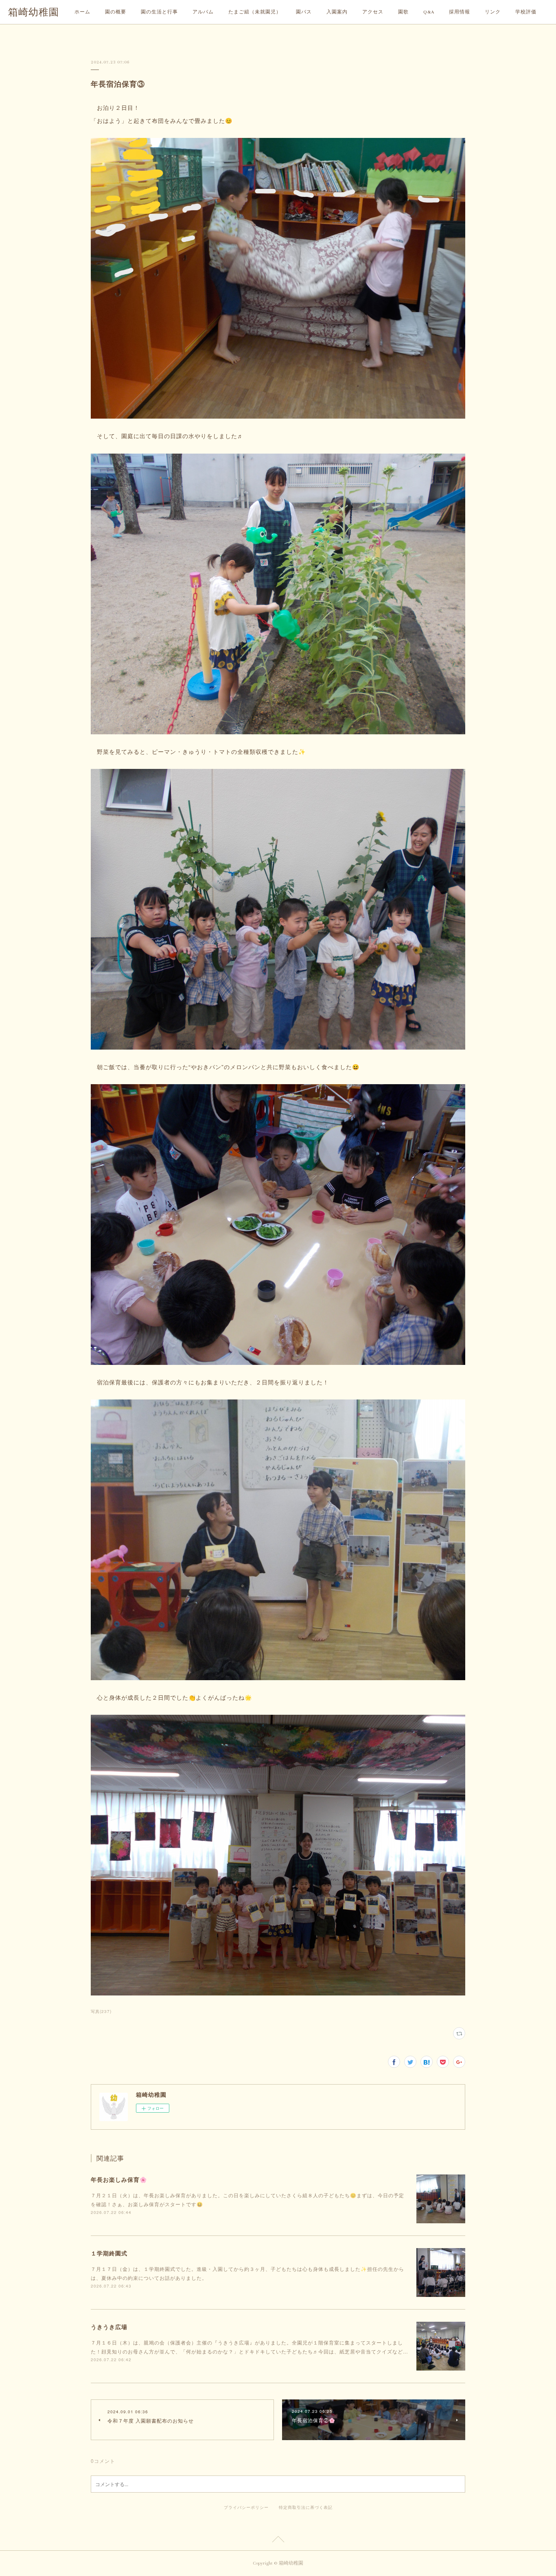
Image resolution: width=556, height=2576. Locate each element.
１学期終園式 (109, 2253)
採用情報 (460, 12)
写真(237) (101, 2011)
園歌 (403, 12)
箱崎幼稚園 (34, 12)
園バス (304, 12)
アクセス (373, 12)
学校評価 (526, 12)
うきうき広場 (109, 2327)
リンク (493, 12)
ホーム (82, 12)
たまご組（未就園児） (255, 12)
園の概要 (116, 12)
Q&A (429, 12)
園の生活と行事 (159, 12)
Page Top (278, 2541)
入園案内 (337, 12)
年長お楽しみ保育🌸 (119, 2179)
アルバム (203, 12)
